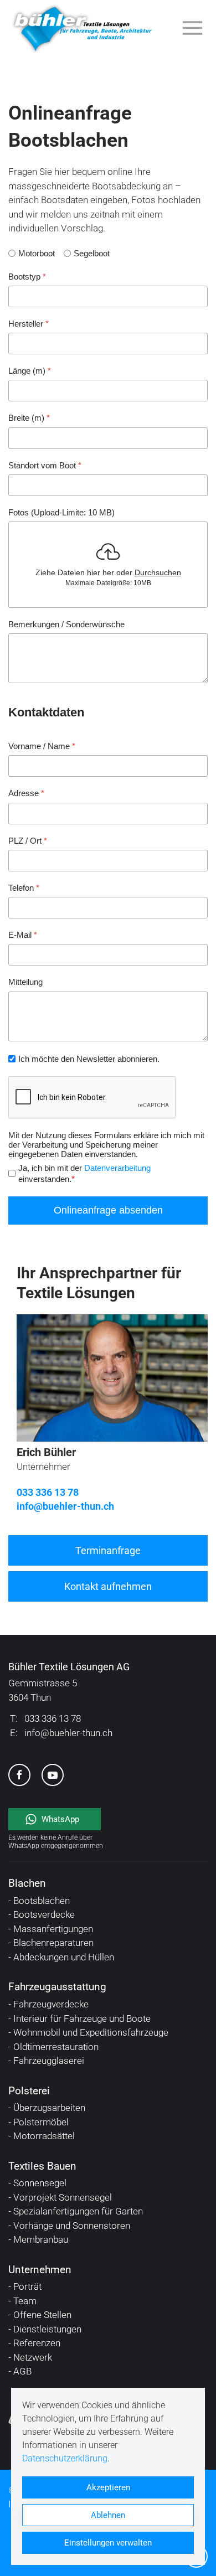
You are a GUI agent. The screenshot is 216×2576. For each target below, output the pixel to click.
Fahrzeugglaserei (49, 2061)
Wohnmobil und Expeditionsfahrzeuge (91, 2032)
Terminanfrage (108, 1550)
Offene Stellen (42, 2315)
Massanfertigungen (53, 1929)
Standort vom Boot (45, 465)
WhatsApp (61, 1819)
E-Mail (23, 935)
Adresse (26, 793)
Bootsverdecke (44, 1914)
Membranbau (41, 2239)
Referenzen (37, 2343)
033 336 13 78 (48, 1492)
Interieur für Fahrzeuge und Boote (82, 2019)
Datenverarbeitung (117, 1168)
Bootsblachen (42, 1901)
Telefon (24, 887)
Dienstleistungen (47, 2329)
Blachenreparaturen (53, 1943)
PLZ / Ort (28, 840)
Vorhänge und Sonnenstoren (72, 2226)
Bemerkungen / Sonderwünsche (66, 624)
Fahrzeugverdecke (51, 2004)
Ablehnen (108, 2515)
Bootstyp (27, 276)
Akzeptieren (108, 2487)
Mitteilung (25, 982)
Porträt (27, 2286)
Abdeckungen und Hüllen (64, 1957)
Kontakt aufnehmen (108, 1586)
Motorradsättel (44, 2136)
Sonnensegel (40, 2183)
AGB (22, 2371)
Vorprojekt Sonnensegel (63, 2197)
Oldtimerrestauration (56, 2047)
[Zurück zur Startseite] (82, 28)
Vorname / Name (42, 746)
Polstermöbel (41, 2122)
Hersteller (29, 323)
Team (25, 2301)
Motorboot (37, 253)
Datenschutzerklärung (65, 2458)
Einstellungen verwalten (108, 2543)
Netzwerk (33, 2357)
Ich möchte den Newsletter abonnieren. (89, 1058)
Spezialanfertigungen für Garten (78, 2211)
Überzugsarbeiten (49, 2108)
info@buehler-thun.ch (65, 1506)
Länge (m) (30, 371)
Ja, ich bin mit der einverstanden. (84, 1173)
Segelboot (92, 253)
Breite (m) (29, 418)
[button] (195, 28)
